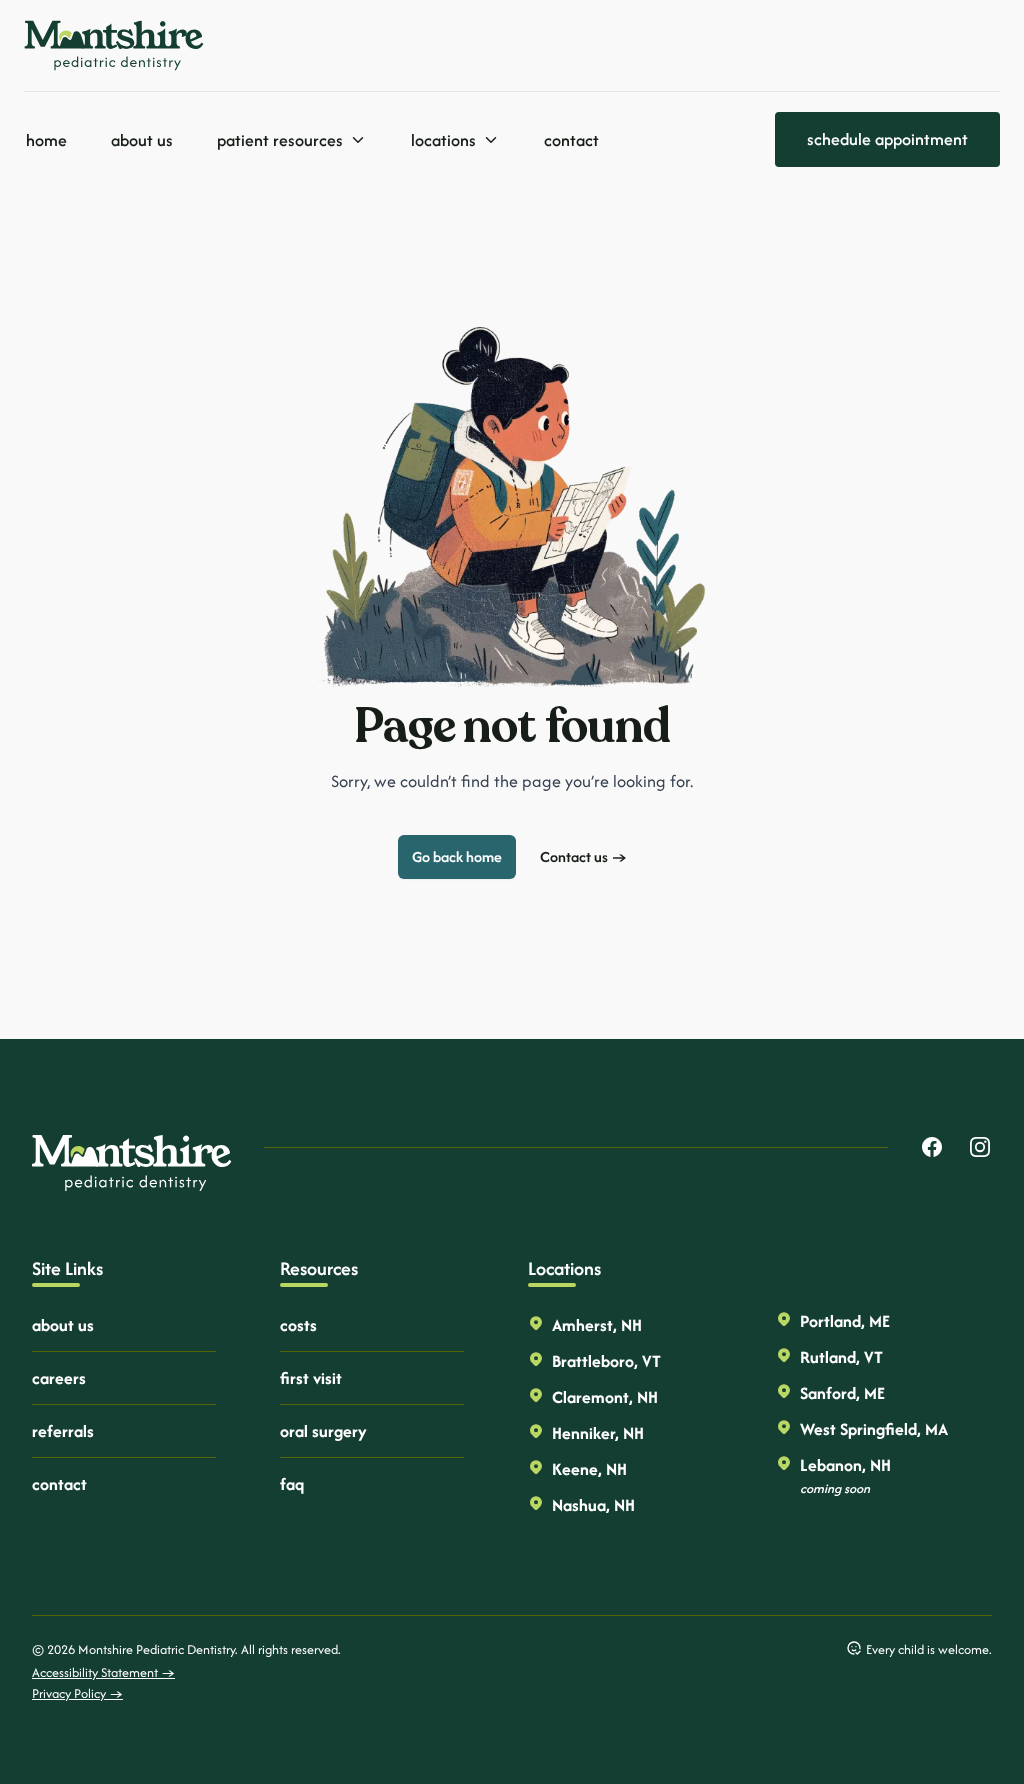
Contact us (583, 856)
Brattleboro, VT (606, 1361)
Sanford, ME (842, 1393)
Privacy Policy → (77, 1693)
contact (59, 1484)
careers (59, 1378)
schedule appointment (887, 139)
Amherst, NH (597, 1325)
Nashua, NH (593, 1505)
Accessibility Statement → (103, 1672)
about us (63, 1325)
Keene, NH (589, 1469)
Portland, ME (845, 1321)
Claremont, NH (605, 1397)
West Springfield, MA (874, 1429)
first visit (311, 1378)
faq (292, 1484)
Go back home (457, 856)
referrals (63, 1431)
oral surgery (323, 1431)
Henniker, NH (598, 1433)
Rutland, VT (841, 1357)
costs (298, 1325)
